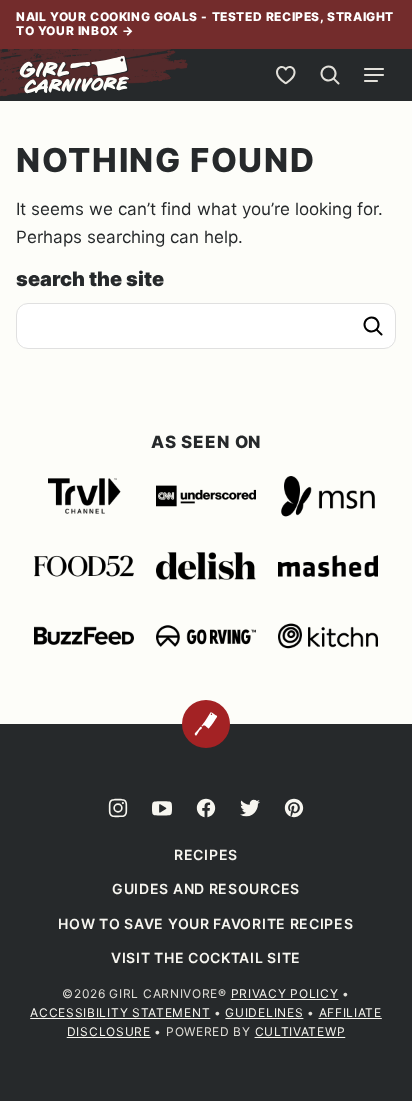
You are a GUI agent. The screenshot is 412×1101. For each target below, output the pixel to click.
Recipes (206, 854)
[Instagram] (118, 808)
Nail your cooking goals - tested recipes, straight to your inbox (205, 23)
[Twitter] (250, 808)
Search (373, 326)
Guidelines (264, 1012)
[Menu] (374, 75)
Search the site (90, 279)
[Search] (330, 75)
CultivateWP (300, 1031)
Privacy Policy (285, 993)
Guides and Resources (206, 888)
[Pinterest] (294, 808)
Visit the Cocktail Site (206, 957)
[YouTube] (162, 808)
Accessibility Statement (120, 1012)
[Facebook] (206, 808)
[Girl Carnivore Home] (75, 75)
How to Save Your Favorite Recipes (205, 923)
